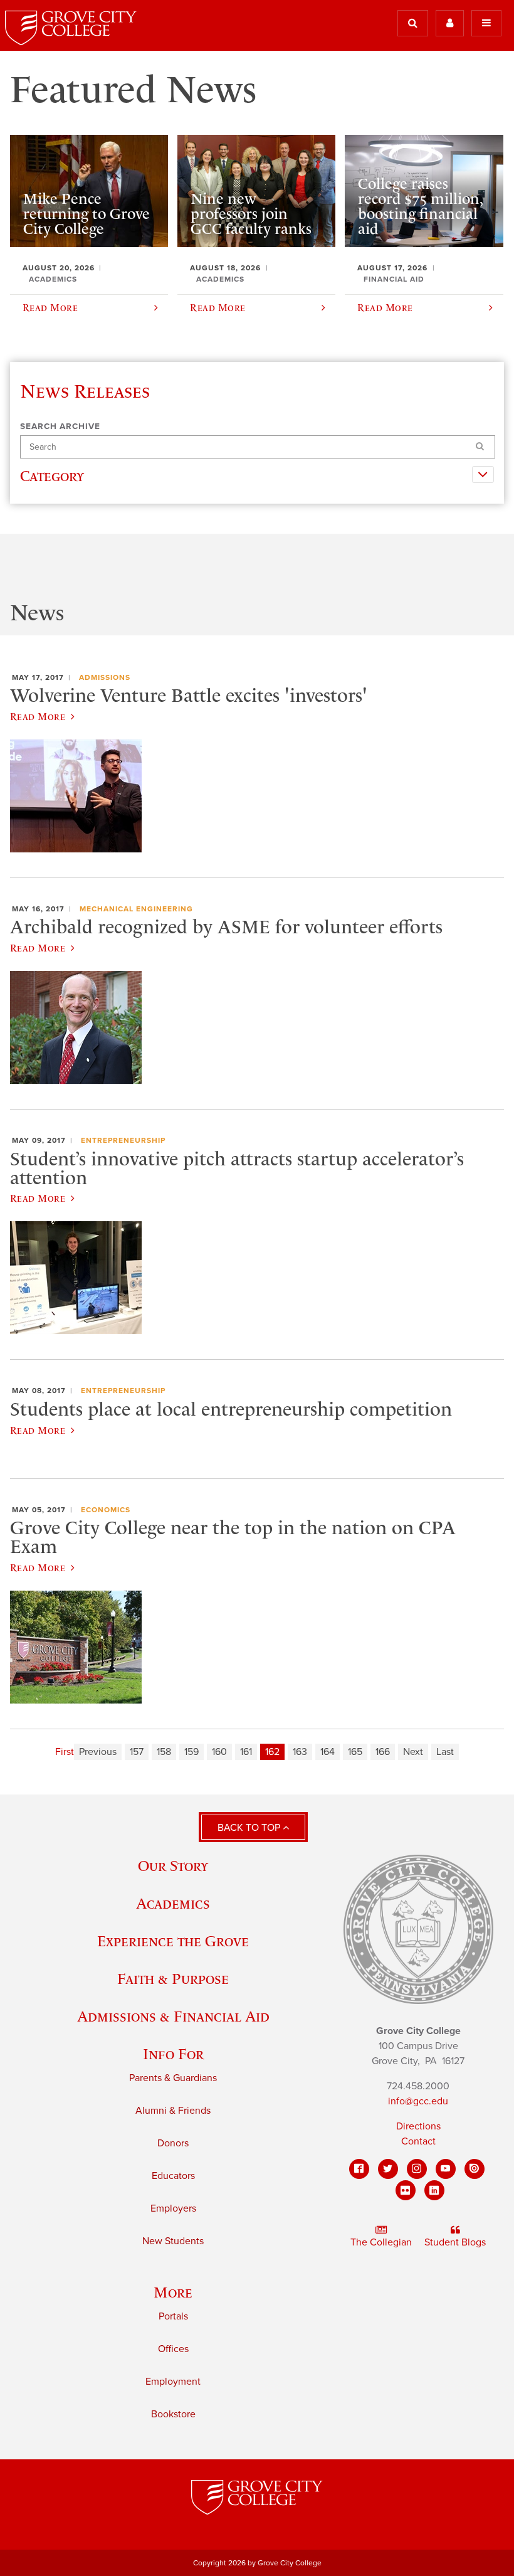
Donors (173, 2143)
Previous (98, 1752)
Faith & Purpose (173, 1979)
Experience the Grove (173, 1941)
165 (355, 1752)
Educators (173, 2176)
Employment (173, 2382)
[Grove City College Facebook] (359, 2169)
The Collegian (381, 2242)
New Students (173, 2241)
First (65, 1752)
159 (191, 1752)
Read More (38, 716)
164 (328, 1752)
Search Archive (60, 427)
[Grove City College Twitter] (388, 2169)
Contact (418, 2141)
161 (246, 1752)
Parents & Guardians (173, 2078)
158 (164, 1752)
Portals (173, 2316)
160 (219, 1752)
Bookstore (173, 2414)
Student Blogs (455, 2242)
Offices (173, 2349)
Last (445, 1752)
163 (300, 1752)
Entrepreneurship (123, 1140)
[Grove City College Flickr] (406, 2190)
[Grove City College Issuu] (475, 2169)
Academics (173, 1903)
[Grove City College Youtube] (446, 2169)
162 (272, 1752)
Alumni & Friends (173, 2111)
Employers (173, 2208)
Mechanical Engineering (136, 909)
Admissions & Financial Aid (173, 2016)
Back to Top (250, 1828)
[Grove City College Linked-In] (434, 2190)
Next (413, 1752)
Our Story (173, 1866)
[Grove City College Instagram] (417, 2169)
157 (137, 1752)
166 (383, 1752)
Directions (418, 2126)
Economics (106, 1510)
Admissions (105, 677)
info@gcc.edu (418, 2101)
